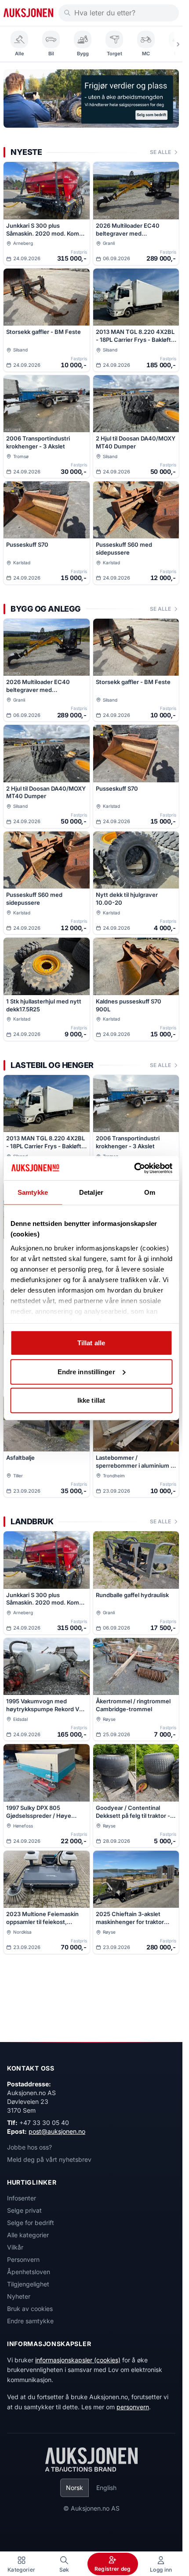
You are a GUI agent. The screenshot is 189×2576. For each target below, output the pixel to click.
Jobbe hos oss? (29, 2147)
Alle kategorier (28, 2235)
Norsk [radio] (75, 2488)
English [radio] (106, 2488)
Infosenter (22, 2198)
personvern (133, 2407)
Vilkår (15, 2247)
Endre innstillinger (86, 1371)
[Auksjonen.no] (28, 13)
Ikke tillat (91, 1400)
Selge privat (24, 2210)
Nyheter (19, 2296)
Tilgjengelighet (28, 2284)
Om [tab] (150, 1192)
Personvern (23, 2259)
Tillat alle (91, 1343)
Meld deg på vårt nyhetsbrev (49, 2159)
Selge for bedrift (31, 2223)
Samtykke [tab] (33, 1192)
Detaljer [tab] (91, 1192)
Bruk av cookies (30, 2309)
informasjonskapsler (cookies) (78, 2360)
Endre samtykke (30, 2321)
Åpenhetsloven (29, 2272)
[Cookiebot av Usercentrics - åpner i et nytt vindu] (134, 1168)
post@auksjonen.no (57, 2131)
